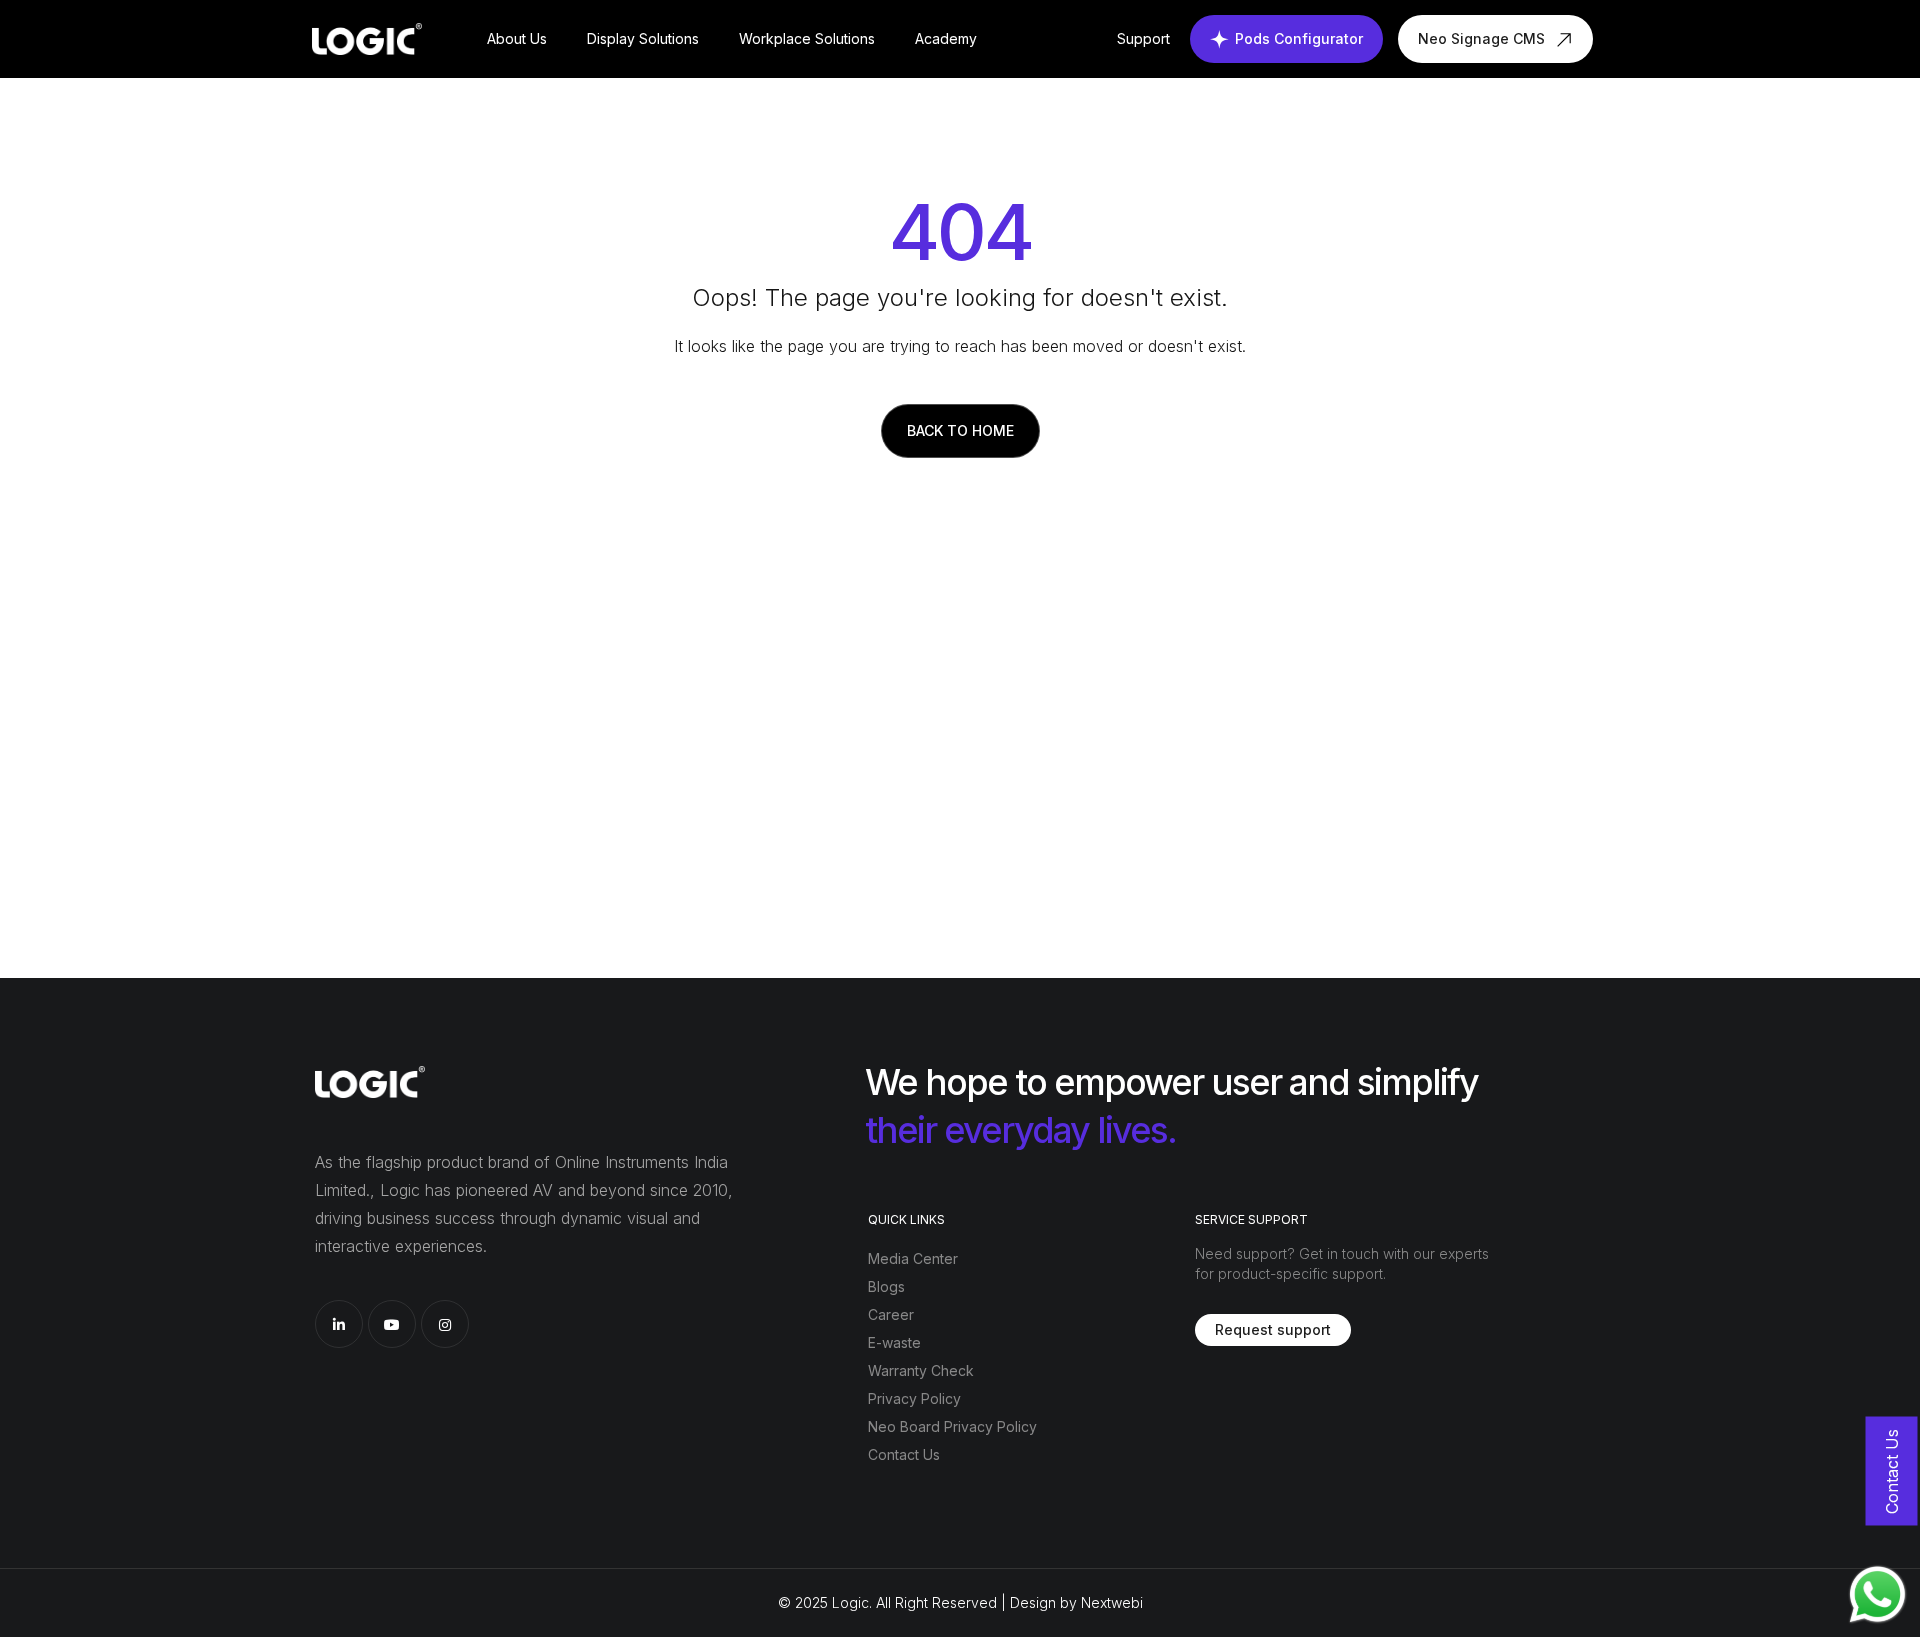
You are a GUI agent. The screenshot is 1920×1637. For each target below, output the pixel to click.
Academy (946, 38)
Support (1143, 38)
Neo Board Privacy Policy (952, 1426)
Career (891, 1314)
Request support (1273, 1329)
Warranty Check (921, 1370)
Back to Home (960, 430)
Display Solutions (643, 38)
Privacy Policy (914, 1398)
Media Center (913, 1258)
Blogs (886, 1286)
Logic (850, 1602)
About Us (517, 38)
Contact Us (904, 1454)
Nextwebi (1112, 1602)
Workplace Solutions (807, 38)
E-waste (894, 1342)
